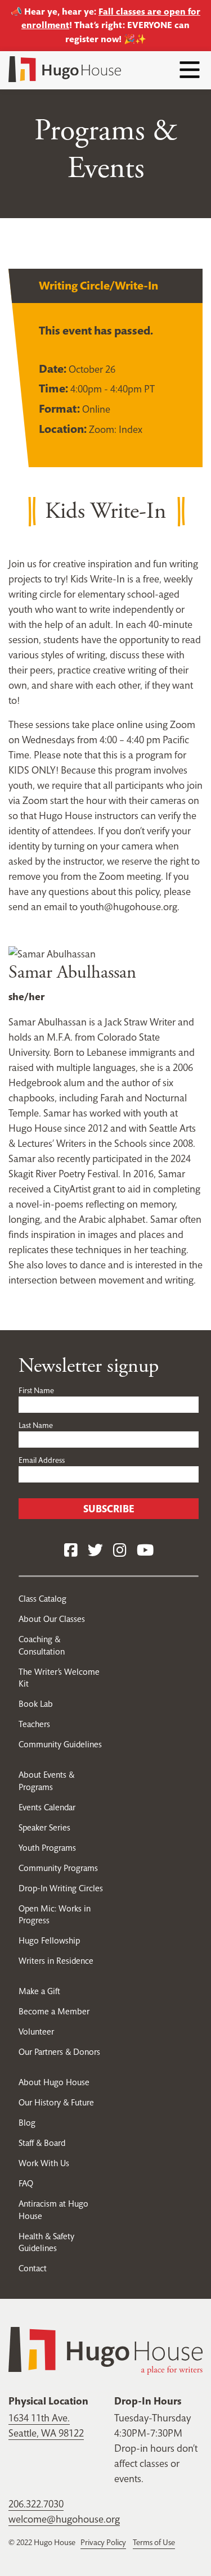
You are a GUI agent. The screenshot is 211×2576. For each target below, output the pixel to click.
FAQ (26, 2183)
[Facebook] (71, 1551)
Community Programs (58, 1868)
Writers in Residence (56, 1961)
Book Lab (36, 1704)
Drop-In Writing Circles (61, 1888)
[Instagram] (120, 1551)
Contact (33, 2268)
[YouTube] (145, 1551)
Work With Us (44, 2163)
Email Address (42, 1460)
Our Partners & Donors (59, 2052)
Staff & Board (42, 2143)
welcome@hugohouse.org (64, 2519)
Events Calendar (47, 1807)
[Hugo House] (105, 2350)
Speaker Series (44, 1827)
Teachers (34, 1724)
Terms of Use (154, 2542)
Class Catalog (42, 1599)
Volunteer (36, 2032)
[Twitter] (95, 1551)
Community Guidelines (60, 1744)
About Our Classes (52, 1619)
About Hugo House (54, 2082)
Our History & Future (56, 2102)
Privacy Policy (103, 2542)
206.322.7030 (36, 2504)
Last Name (36, 1425)
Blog (27, 2123)
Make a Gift (39, 1991)
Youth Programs (47, 1848)
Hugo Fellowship (49, 1940)
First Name (36, 1390)
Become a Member (54, 2011)
